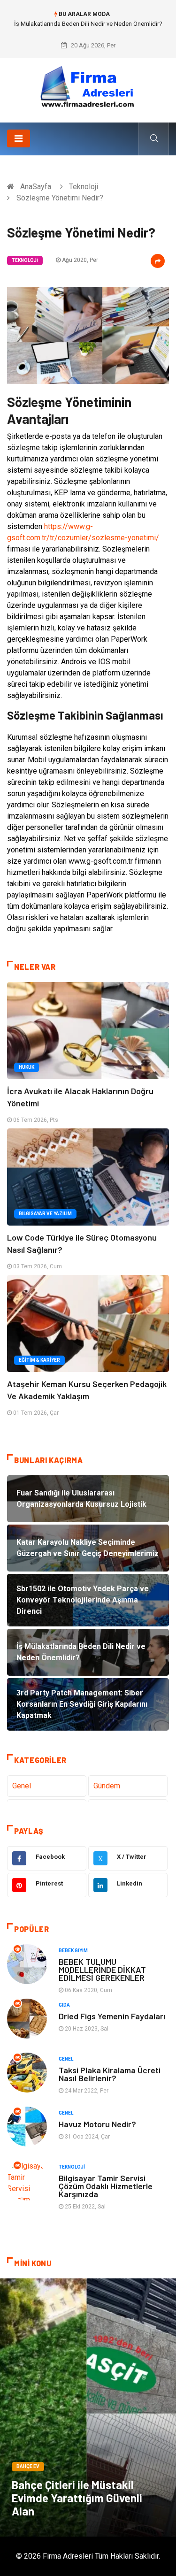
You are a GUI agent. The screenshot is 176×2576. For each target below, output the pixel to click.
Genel (22, 1786)
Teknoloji (84, 187)
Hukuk (27, 1067)
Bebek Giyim (73, 1951)
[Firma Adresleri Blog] (88, 87)
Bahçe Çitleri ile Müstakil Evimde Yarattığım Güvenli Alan (77, 2498)
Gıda (64, 2005)
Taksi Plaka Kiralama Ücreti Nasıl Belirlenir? (110, 2074)
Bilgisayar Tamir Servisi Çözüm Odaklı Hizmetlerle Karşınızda (106, 2186)
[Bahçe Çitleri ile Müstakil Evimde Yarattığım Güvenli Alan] (88, 2407)
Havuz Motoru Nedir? (97, 2124)
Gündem (107, 1786)
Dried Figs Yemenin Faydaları (112, 2016)
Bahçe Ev (28, 2466)
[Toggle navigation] (19, 138)
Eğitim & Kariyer (39, 1360)
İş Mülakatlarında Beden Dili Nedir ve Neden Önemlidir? (88, 24)
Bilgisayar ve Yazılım (45, 1214)
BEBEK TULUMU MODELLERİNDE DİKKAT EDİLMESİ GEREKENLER (102, 1970)
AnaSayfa (36, 187)
